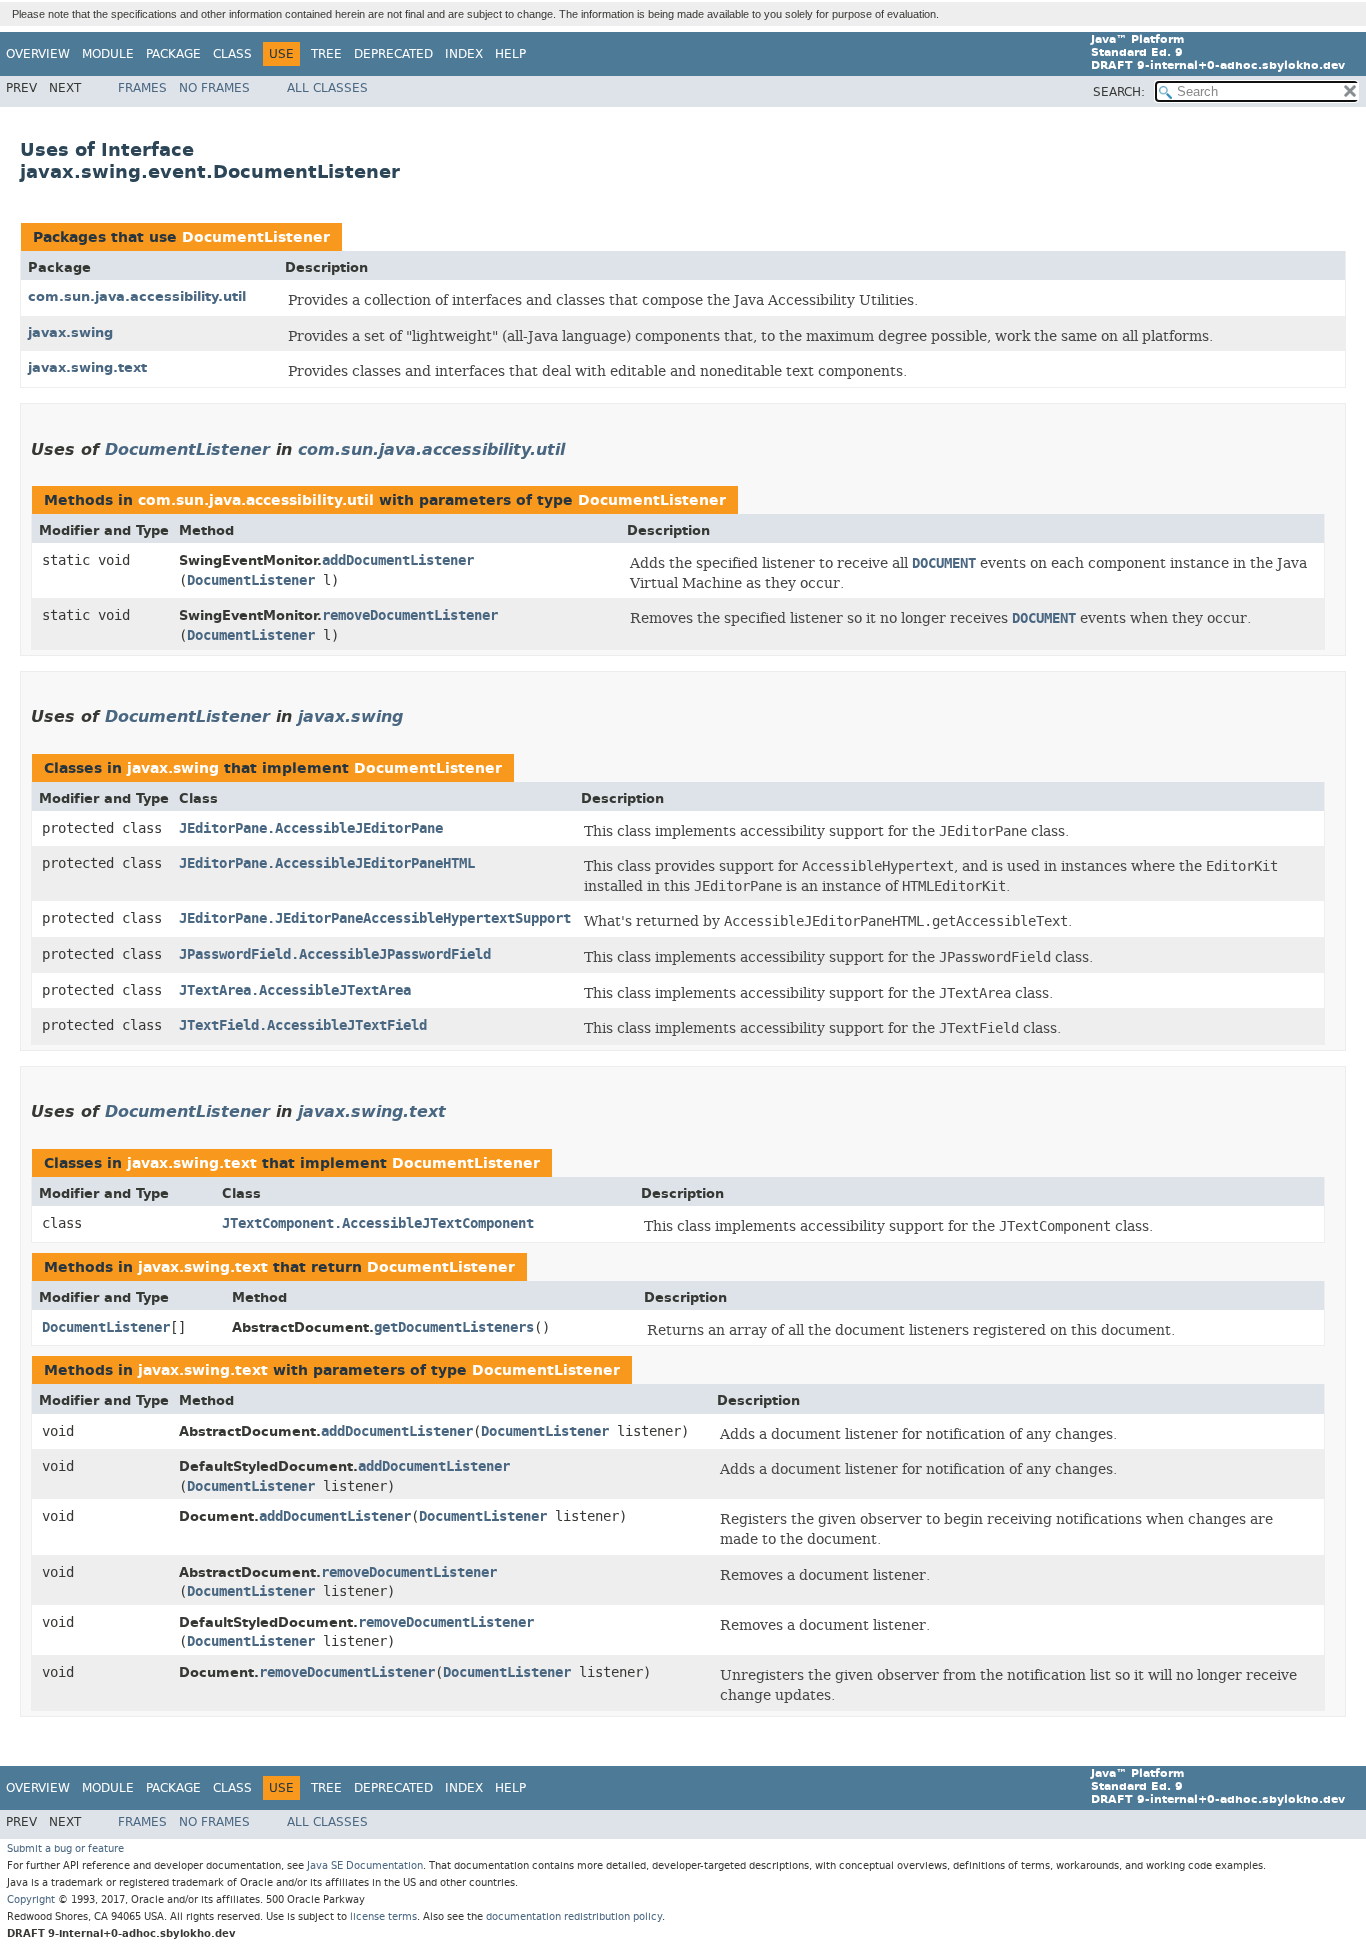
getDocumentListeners (454, 1327)
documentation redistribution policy (574, 1916)
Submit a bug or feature (65, 1848)
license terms (383, 1916)
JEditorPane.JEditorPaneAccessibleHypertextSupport (375, 918)
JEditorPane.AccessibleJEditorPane (311, 828)
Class (232, 54)
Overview (38, 54)
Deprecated (393, 54)
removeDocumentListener (410, 615)
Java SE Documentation (365, 1865)
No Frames (214, 88)
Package (173, 54)
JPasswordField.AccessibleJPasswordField (335, 954)
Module (108, 54)
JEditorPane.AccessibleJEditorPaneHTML (327, 863)
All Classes (327, 88)
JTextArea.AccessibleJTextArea (295, 990)
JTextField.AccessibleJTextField (303, 1025)
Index (464, 54)
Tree (326, 54)
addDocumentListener (398, 560)
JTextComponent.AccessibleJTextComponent (378, 1223)
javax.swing (70, 332)
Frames (142, 88)
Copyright (31, 1899)
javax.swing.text (87, 367)
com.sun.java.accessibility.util (137, 296)
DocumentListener (256, 237)
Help (510, 54)
